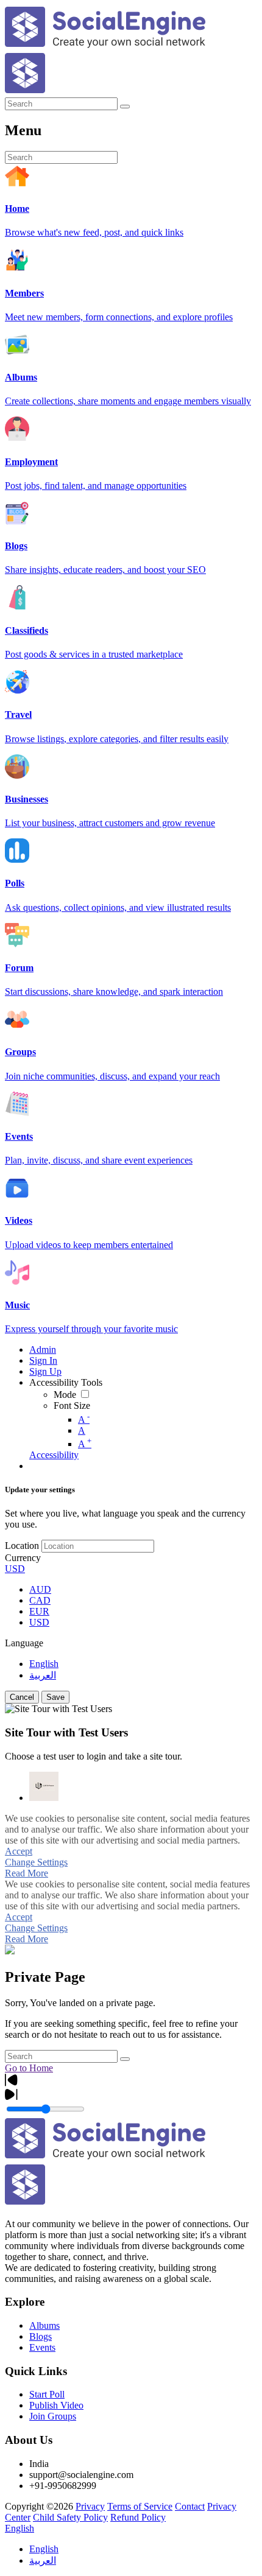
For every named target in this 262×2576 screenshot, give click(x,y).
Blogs (41, 2336)
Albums (44, 2325)
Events (42, 2347)
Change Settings (36, 1862)
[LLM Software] (44, 1786)
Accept (19, 1851)
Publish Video (56, 2405)
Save (55, 1697)
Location (22, 1546)
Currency (23, 1558)
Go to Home (29, 2068)
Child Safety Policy (70, 2517)
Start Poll (47, 2394)
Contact (190, 2506)
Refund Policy (138, 2517)
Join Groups (53, 2416)
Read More (27, 1873)
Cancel (22, 1697)
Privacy (90, 2506)
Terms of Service (140, 2506)
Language (24, 1643)
